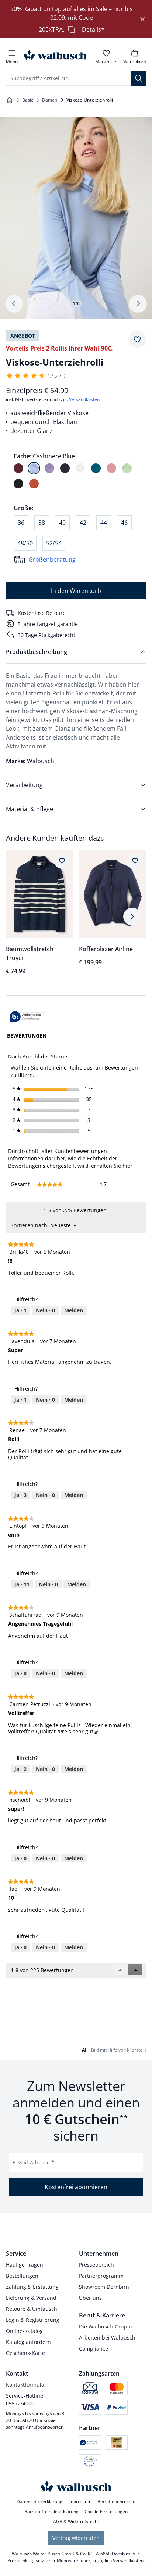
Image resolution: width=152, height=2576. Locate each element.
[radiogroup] (76, 470)
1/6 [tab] (76, 304)
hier (127, 1166)
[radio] (18, 468)
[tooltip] (28, 1017)
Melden (74, 1310)
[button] (135, 1970)
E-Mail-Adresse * (33, 2162)
